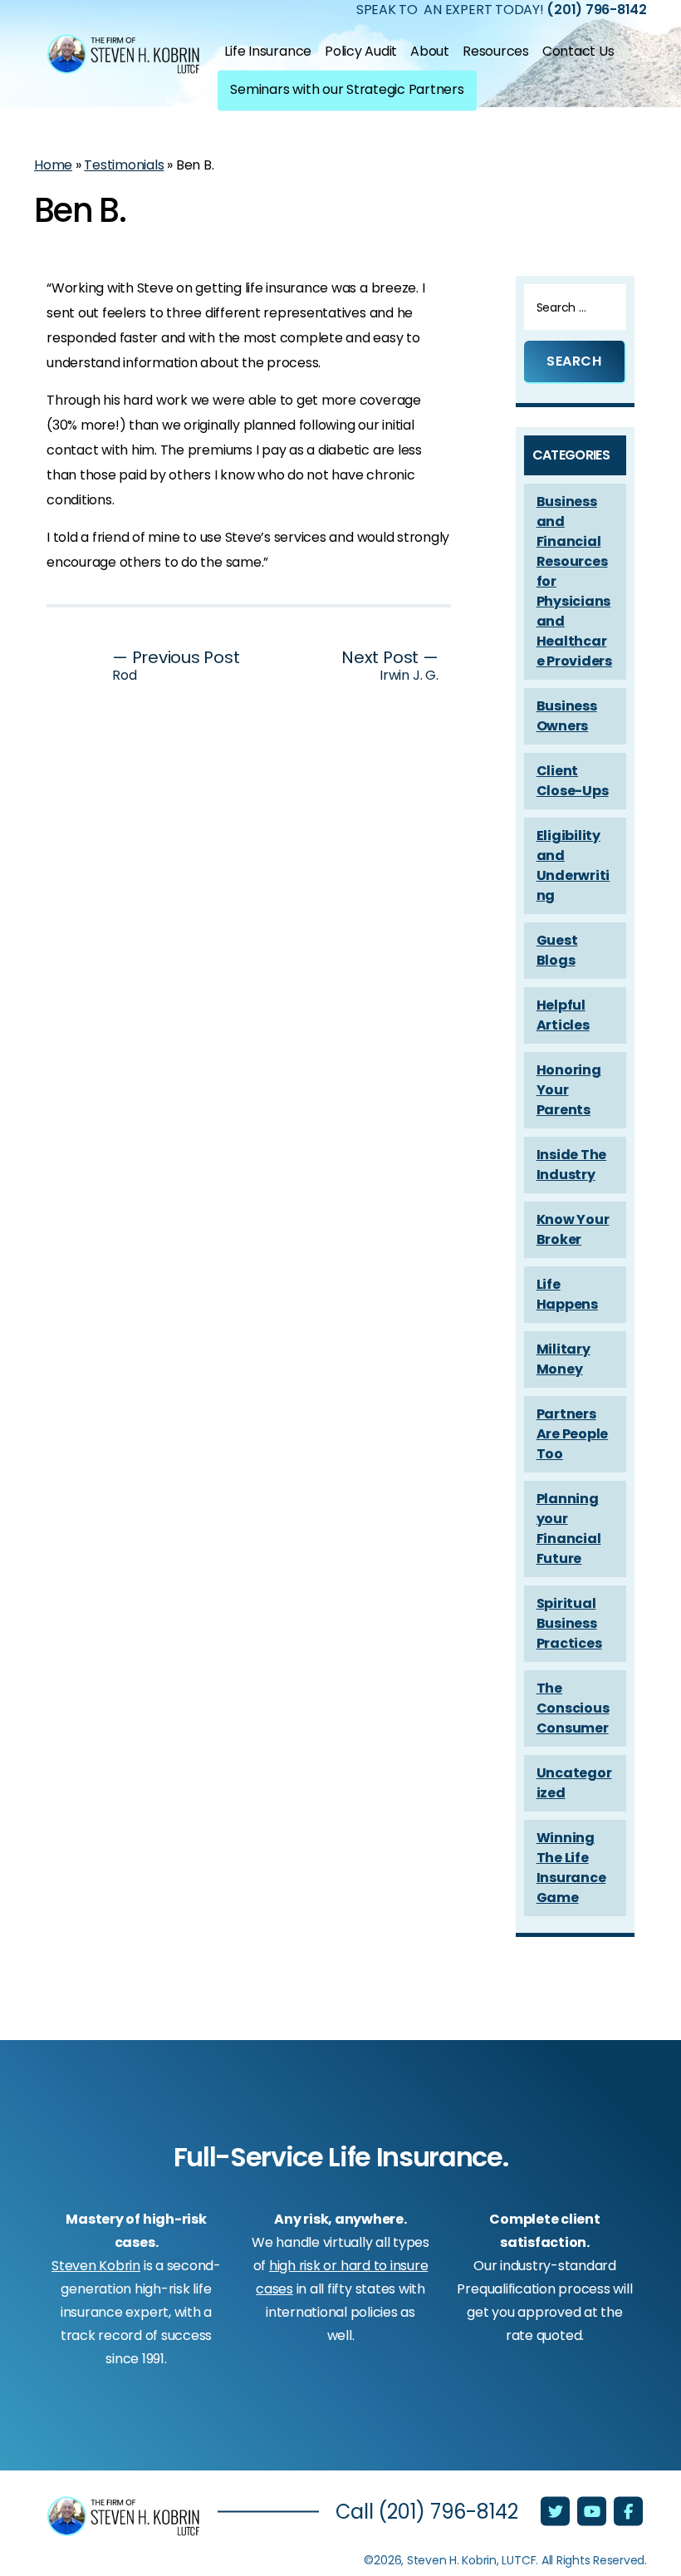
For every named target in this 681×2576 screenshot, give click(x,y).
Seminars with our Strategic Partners (347, 88)
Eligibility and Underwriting (573, 865)
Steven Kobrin (96, 2266)
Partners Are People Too (573, 1434)
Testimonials (124, 165)
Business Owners (567, 716)
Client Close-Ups (573, 781)
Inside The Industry (572, 1165)
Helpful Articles (563, 1015)
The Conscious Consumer (573, 1708)
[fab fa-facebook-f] (628, 2513)
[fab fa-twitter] (557, 2513)
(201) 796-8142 (448, 2512)
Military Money (563, 1359)
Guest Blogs (557, 950)
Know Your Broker (573, 1229)
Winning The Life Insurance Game (571, 1868)
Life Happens (567, 1294)
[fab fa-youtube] (593, 2513)
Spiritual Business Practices (569, 1623)
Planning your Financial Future (569, 1529)
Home (53, 165)
